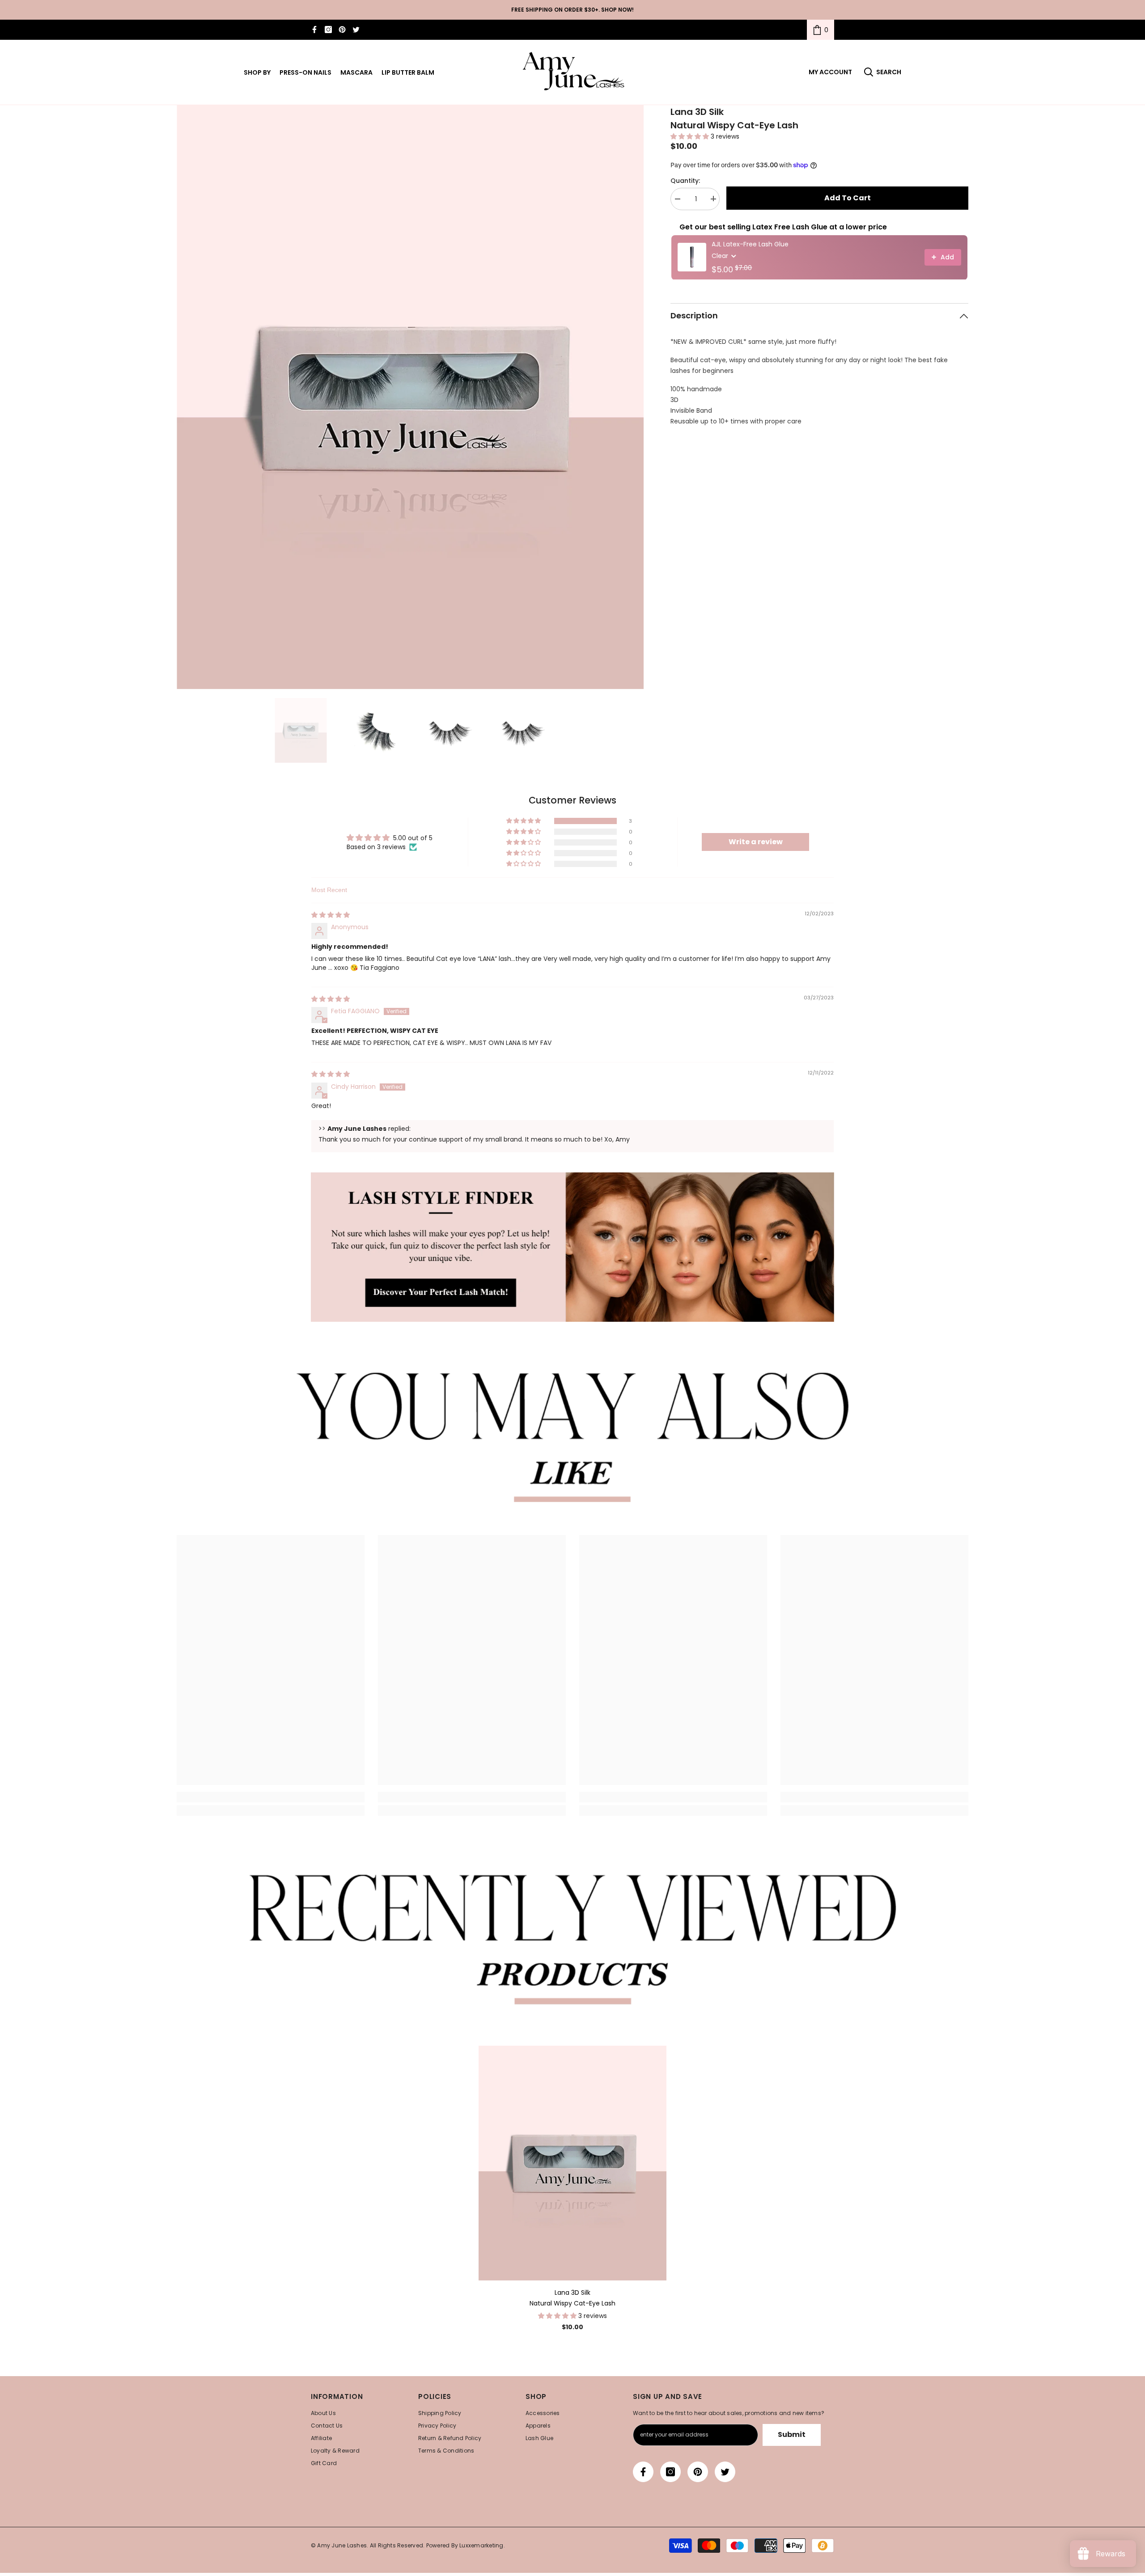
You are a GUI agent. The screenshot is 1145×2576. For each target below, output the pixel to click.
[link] (821, 30)
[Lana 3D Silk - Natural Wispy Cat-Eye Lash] (572, 2163)
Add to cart (848, 198)
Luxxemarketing (481, 2545)
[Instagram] (328, 30)
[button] (691, 136)
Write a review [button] (756, 842)
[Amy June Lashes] (572, 1247)
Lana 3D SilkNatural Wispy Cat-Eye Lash (572, 2298)
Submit (792, 2434)
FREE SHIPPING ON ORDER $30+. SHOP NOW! (572, 10)
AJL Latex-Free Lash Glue (750, 244)
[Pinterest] (342, 30)
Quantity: (685, 180)
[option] (410, 397)
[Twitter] (356, 30)
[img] (331, 915)
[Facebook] (314, 30)
